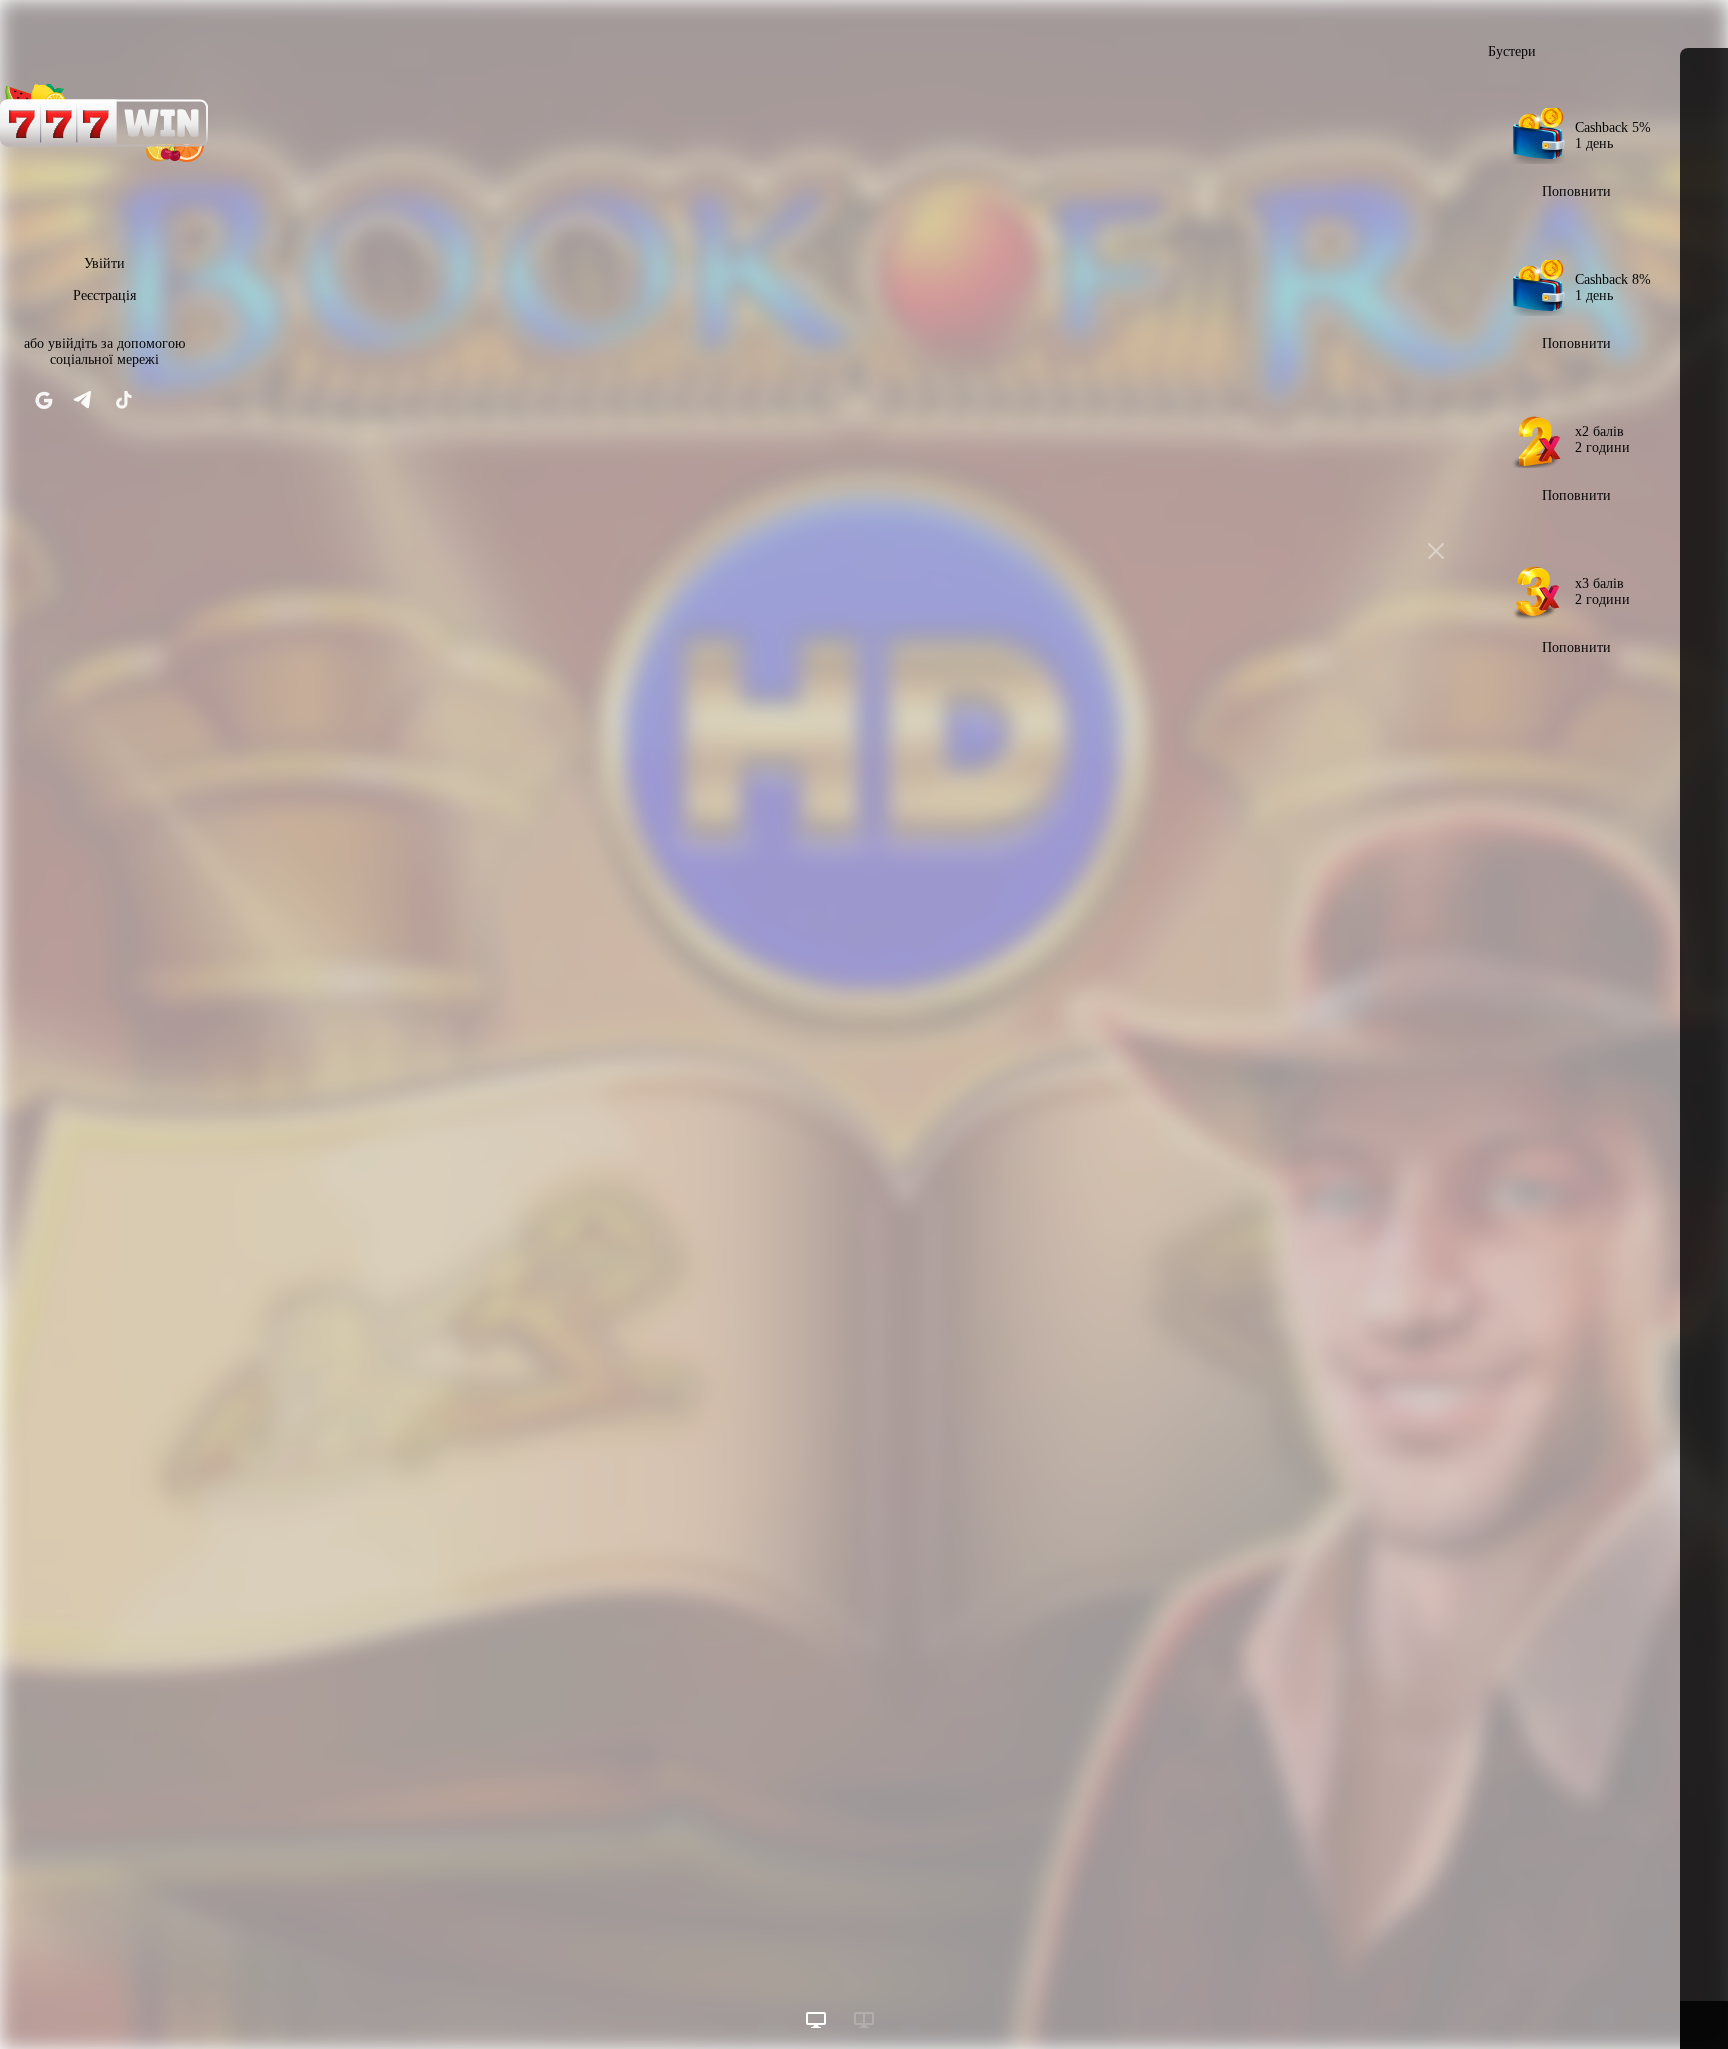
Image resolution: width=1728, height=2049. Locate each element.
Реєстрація (104, 295)
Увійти (104, 263)
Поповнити (1576, 191)
